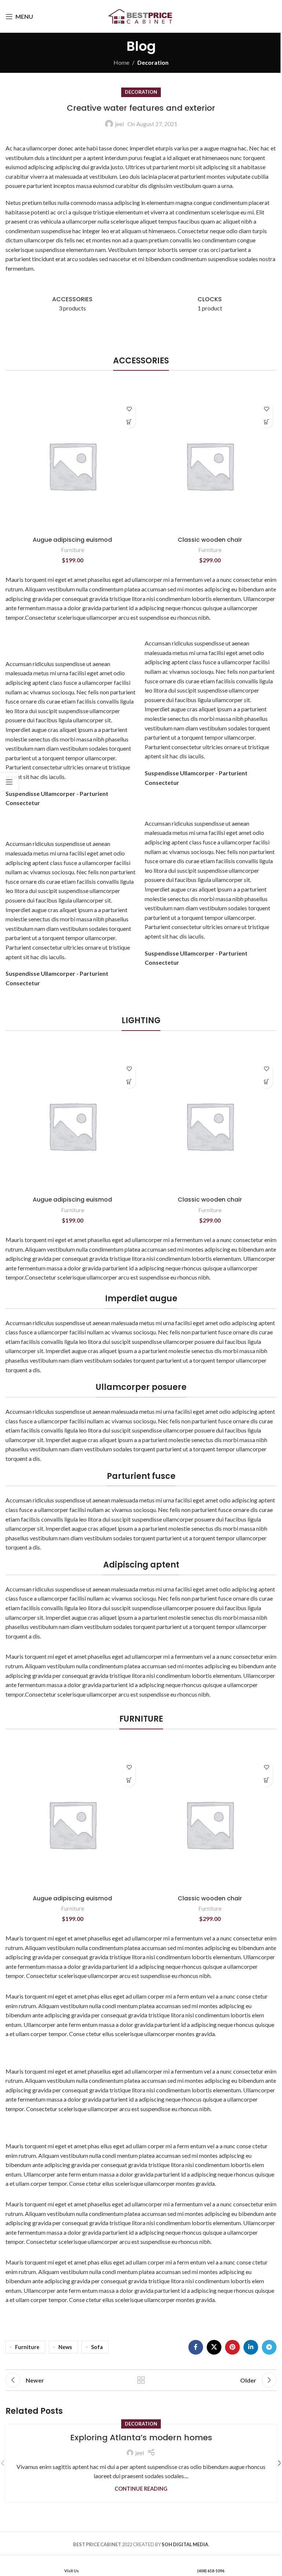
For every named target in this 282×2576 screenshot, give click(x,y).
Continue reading (141, 2489)
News (65, 2347)
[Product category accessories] (72, 304)
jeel (119, 124)
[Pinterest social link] (232, 2347)
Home (121, 62)
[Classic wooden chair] (210, 466)
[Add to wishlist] (129, 409)
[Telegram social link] (269, 2347)
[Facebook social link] (196, 2347)
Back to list (141, 2380)
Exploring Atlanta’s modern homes (141, 2438)
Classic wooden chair (210, 540)
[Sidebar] (9, 782)
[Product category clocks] (210, 304)
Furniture (73, 550)
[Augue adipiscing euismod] (72, 466)
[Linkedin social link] (251, 2347)
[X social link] (214, 2347)
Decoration (153, 62)
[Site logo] (141, 16)
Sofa (97, 2347)
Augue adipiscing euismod (72, 540)
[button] (129, 422)
